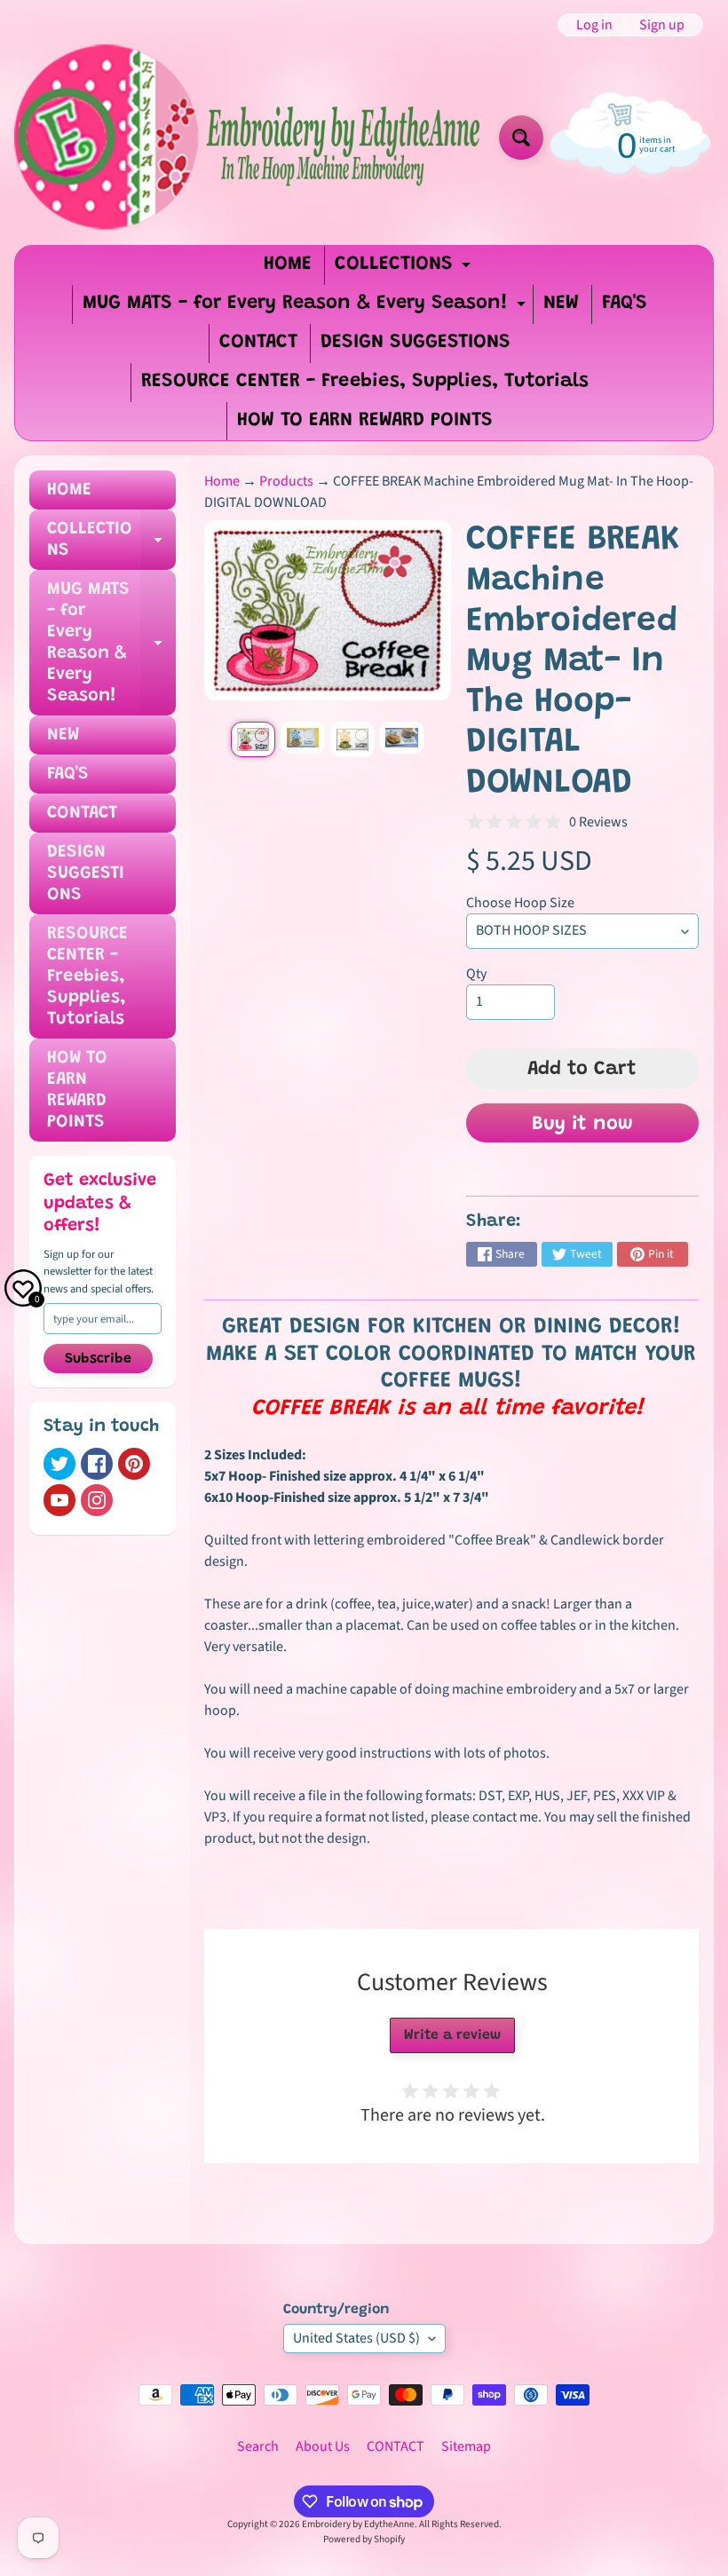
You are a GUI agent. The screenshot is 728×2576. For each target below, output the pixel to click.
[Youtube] (59, 1500)
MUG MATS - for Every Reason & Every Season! (306, 308)
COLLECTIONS (405, 269)
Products (286, 481)
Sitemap (466, 2446)
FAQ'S (625, 304)
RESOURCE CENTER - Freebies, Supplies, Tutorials (365, 382)
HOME (288, 265)
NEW (561, 304)
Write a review (452, 2035)
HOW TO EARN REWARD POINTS (365, 421)
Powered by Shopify (364, 2539)
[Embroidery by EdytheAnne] (250, 138)
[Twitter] (59, 1464)
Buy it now (582, 1125)
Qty (476, 974)
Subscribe (98, 1359)
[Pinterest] (134, 1464)
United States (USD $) (356, 2338)
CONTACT (258, 343)
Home (222, 481)
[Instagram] (97, 1500)
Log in (594, 25)
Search (258, 2446)
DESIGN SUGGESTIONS (415, 343)
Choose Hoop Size (520, 903)
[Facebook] (97, 1464)
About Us (323, 2446)
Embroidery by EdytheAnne (358, 2524)
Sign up (662, 25)
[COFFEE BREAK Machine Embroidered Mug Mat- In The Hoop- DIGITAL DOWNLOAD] (253, 739)
